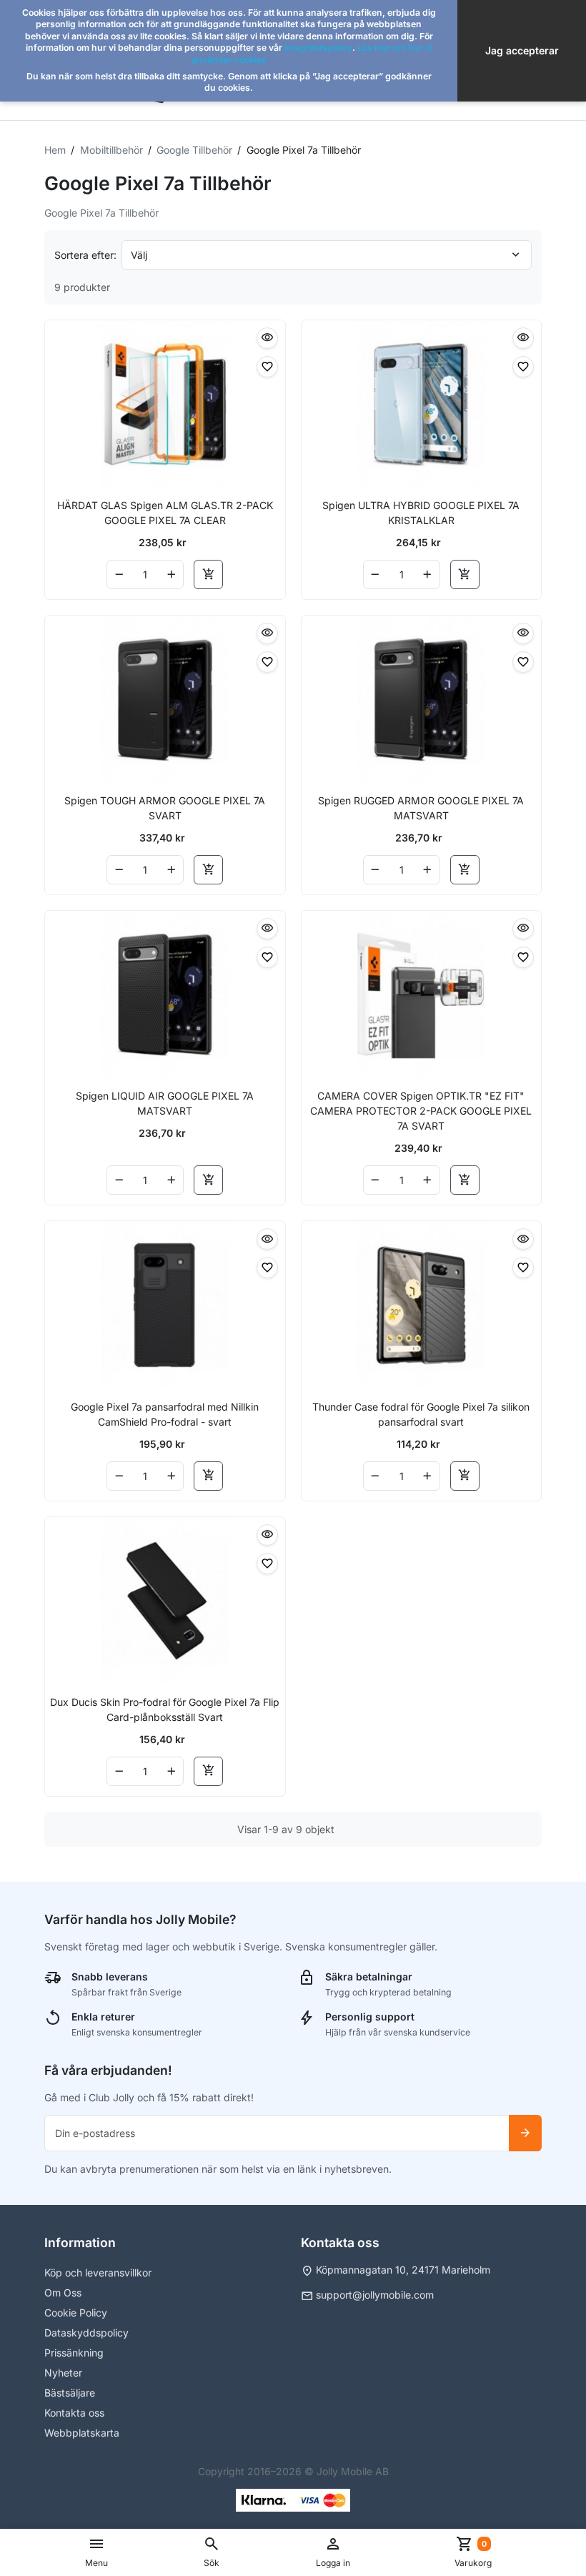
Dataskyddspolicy (86, 2333)
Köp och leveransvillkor (98, 2272)
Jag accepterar (522, 50)
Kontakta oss (74, 2413)
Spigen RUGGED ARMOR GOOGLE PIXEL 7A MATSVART (421, 808)
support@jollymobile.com (375, 2295)
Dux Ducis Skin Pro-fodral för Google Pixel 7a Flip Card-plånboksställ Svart (165, 1709)
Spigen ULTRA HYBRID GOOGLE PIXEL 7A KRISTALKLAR (421, 513)
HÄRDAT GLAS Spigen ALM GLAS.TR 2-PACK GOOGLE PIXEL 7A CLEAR (165, 513)
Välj (139, 255)
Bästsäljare (70, 2393)
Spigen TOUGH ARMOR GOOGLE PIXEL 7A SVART (165, 808)
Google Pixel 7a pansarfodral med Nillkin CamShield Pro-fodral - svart (165, 1414)
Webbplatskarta (82, 2433)
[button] (212, 2552)
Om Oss (63, 2293)
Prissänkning (74, 2353)
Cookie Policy (76, 2313)
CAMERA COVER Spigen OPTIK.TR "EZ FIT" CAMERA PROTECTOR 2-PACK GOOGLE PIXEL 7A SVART (421, 1111)
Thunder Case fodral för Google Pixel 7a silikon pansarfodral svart (421, 1414)
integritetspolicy (318, 48)
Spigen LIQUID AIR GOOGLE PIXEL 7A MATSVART (165, 1103)
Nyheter (63, 2373)
